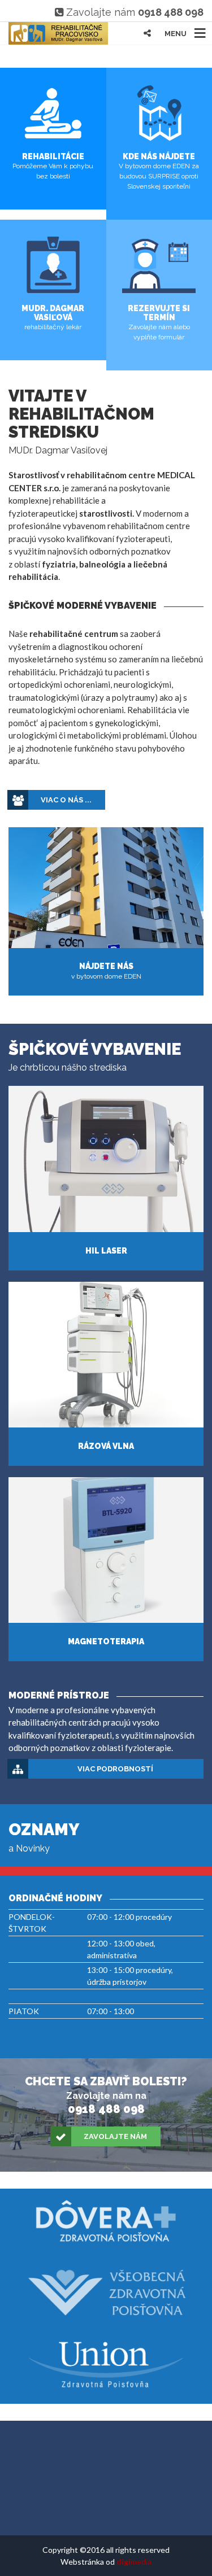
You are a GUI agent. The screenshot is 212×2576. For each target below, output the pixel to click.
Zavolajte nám (115, 2136)
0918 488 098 (171, 12)
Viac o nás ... (66, 800)
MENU (176, 34)
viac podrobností (115, 1769)
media (134, 2562)
